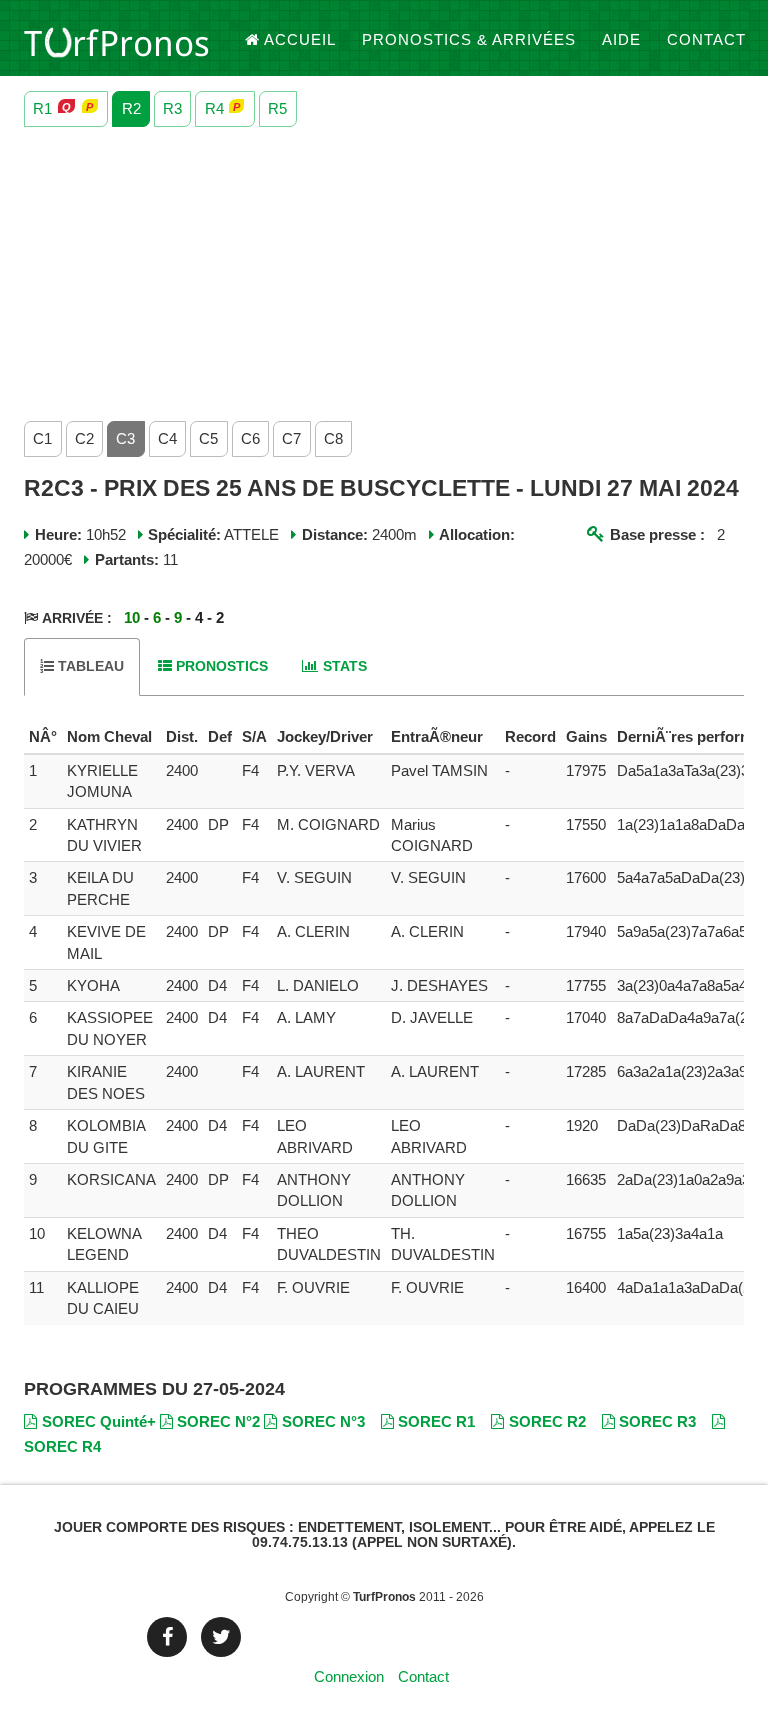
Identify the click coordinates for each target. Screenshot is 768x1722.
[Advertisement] (384, 269)
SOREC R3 (657, 1421)
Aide (621, 39)
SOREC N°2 (218, 1421)
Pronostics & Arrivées (469, 39)
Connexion (349, 1676)
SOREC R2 (547, 1421)
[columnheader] (43, 737)
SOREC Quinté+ (99, 1421)
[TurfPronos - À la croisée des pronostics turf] (116, 40)
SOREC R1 (436, 1421)
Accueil (300, 39)
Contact (706, 39)
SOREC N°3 (323, 1421)
